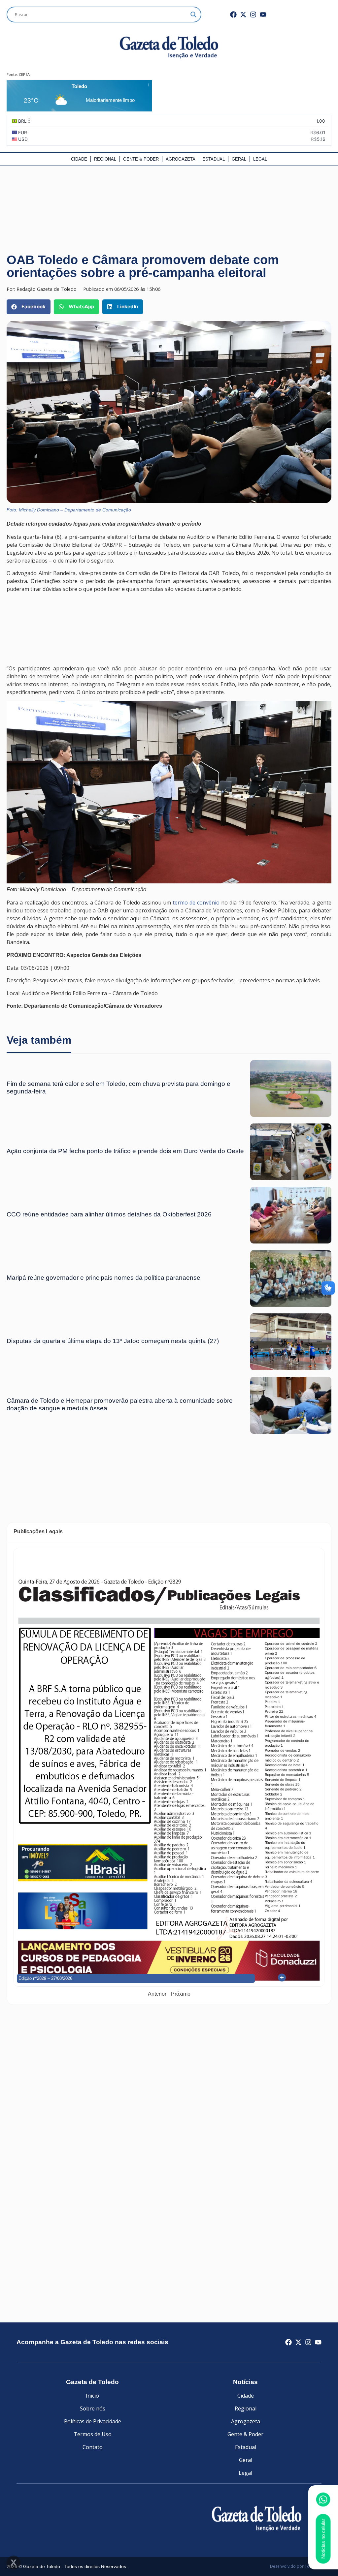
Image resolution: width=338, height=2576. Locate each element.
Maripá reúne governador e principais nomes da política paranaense (103, 1278)
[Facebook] (233, 15)
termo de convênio (196, 903)
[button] (29, 307)
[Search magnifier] (193, 15)
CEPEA (24, 74)
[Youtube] (263, 15)
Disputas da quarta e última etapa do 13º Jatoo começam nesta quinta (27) (113, 1341)
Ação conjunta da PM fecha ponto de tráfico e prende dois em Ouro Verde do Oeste (125, 1151)
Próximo (181, 1994)
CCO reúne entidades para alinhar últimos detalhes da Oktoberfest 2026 (109, 1214)
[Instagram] (253, 15)
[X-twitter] (243, 15)
